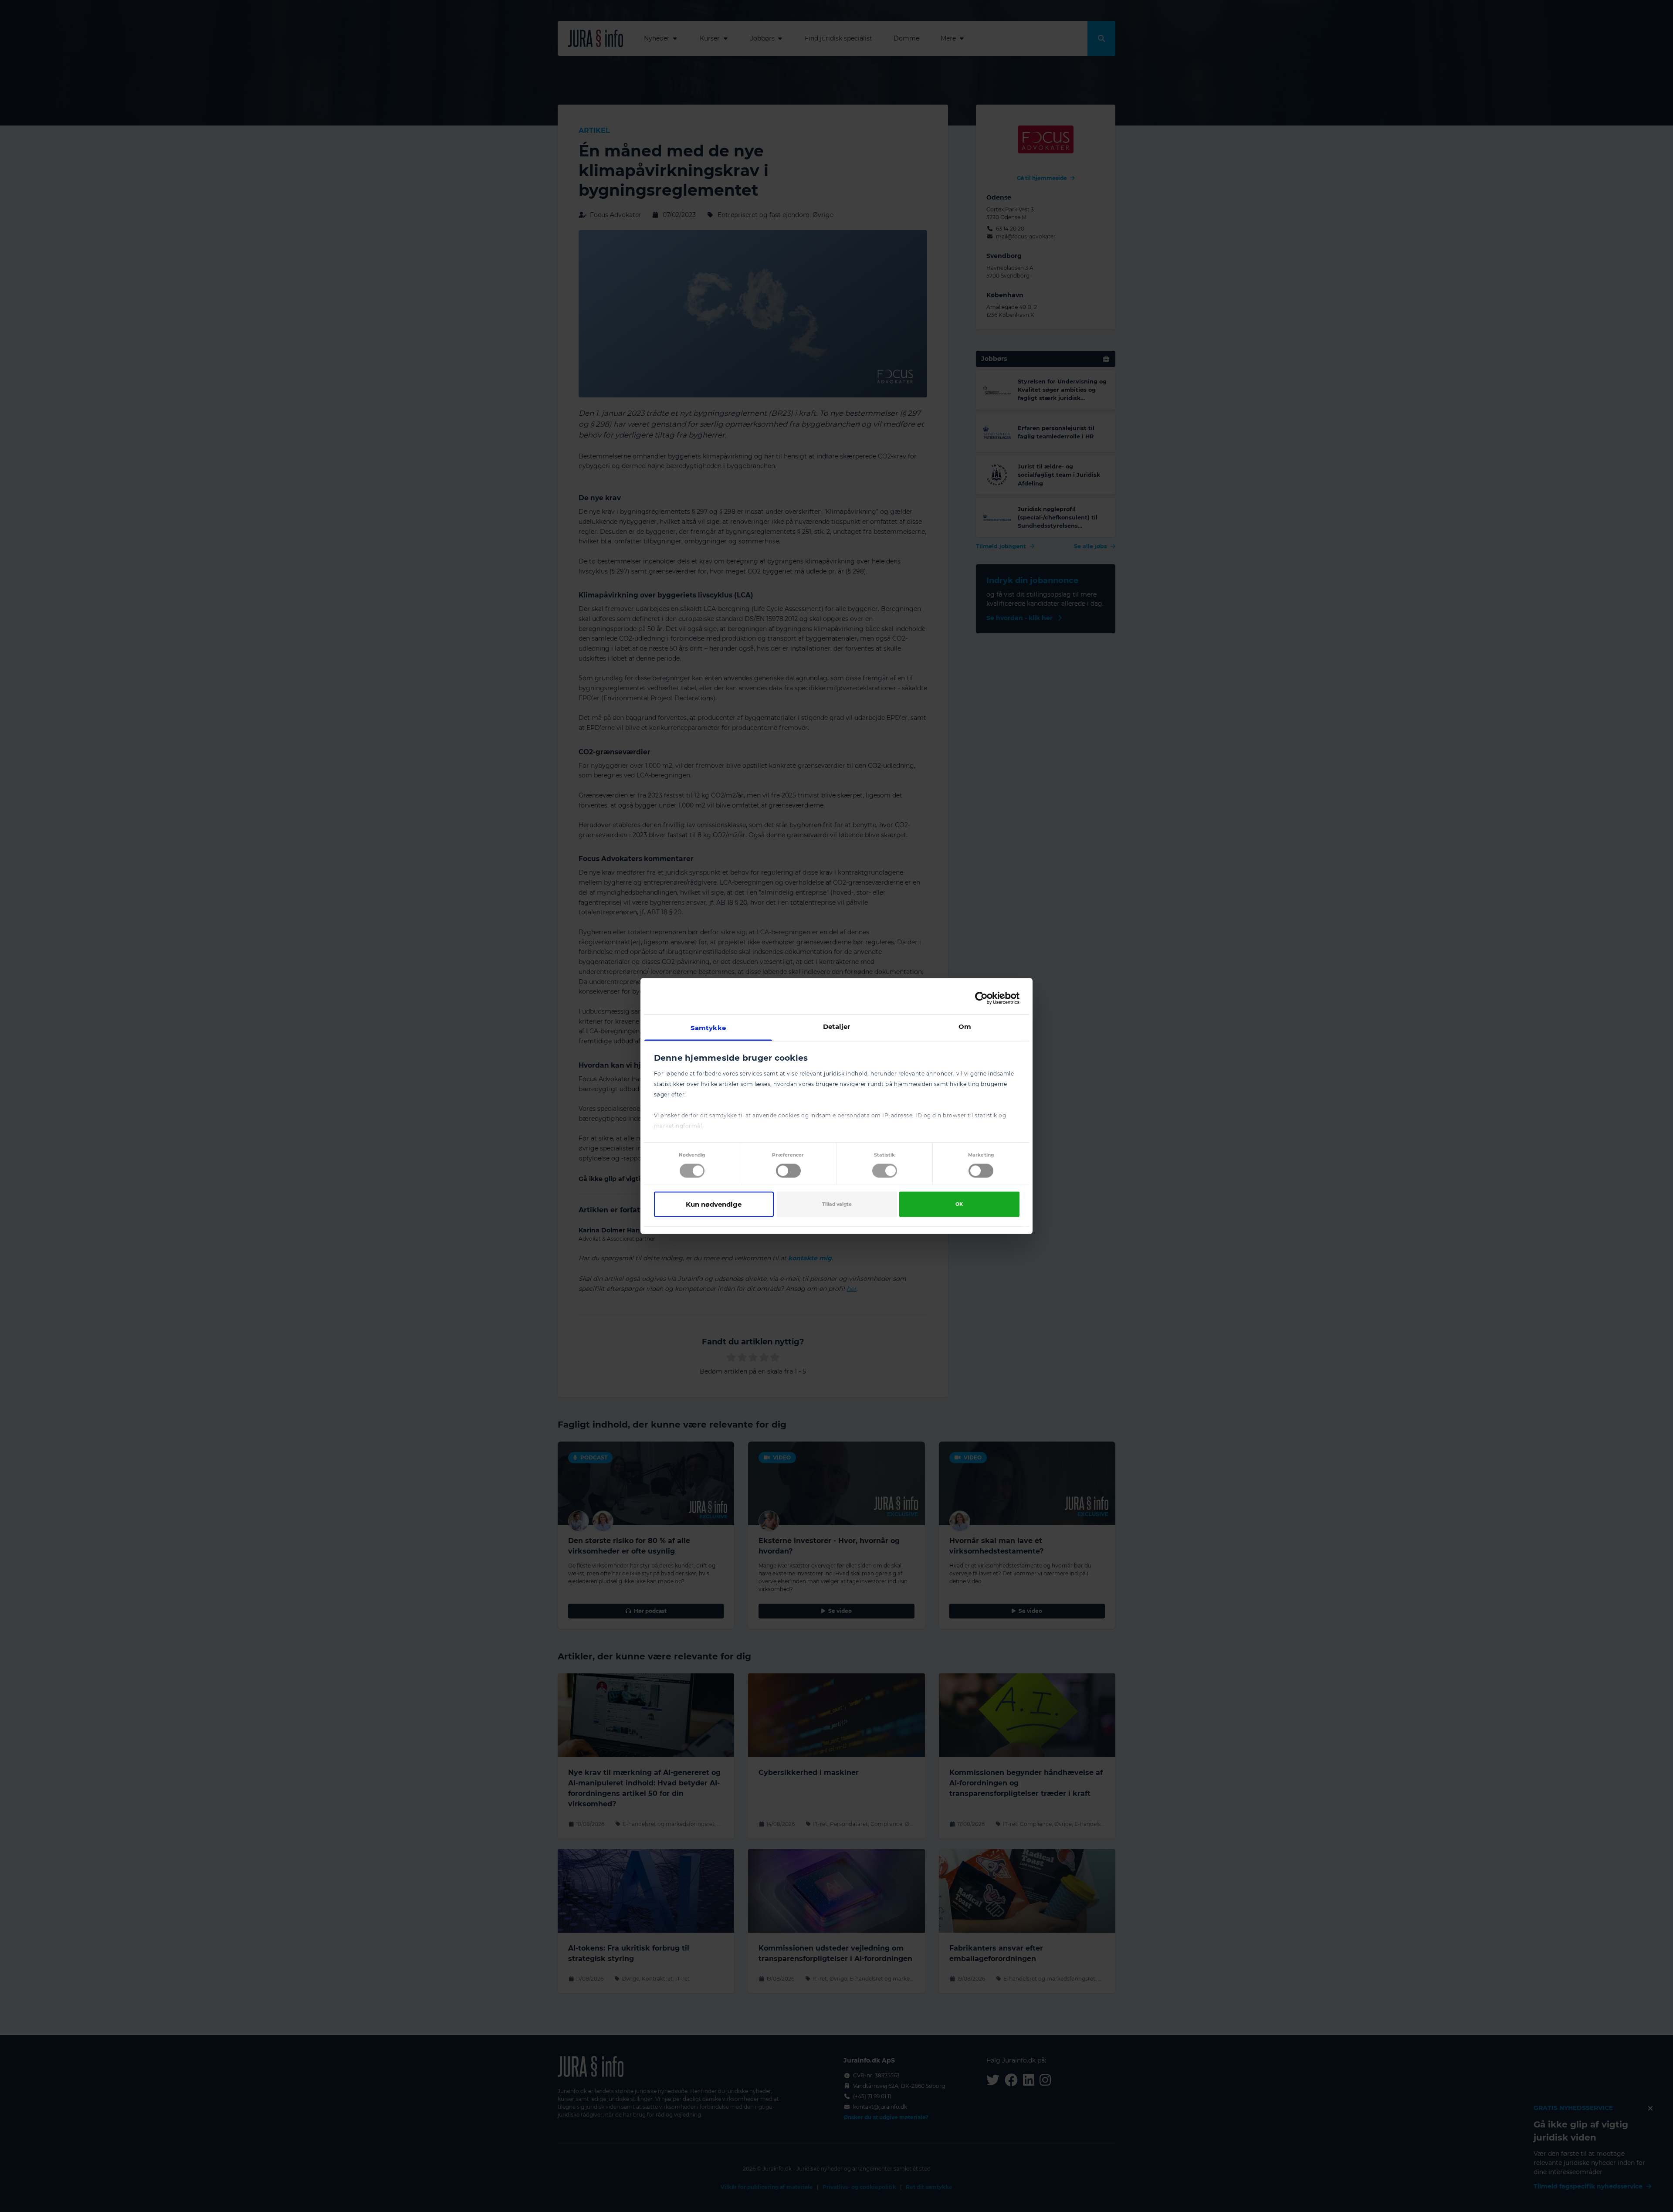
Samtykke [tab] (708, 1028)
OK (959, 1204)
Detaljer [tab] (837, 1026)
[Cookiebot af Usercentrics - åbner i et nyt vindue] (981, 998)
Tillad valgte (837, 1204)
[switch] (788, 1170)
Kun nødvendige (714, 1204)
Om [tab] (965, 1026)
